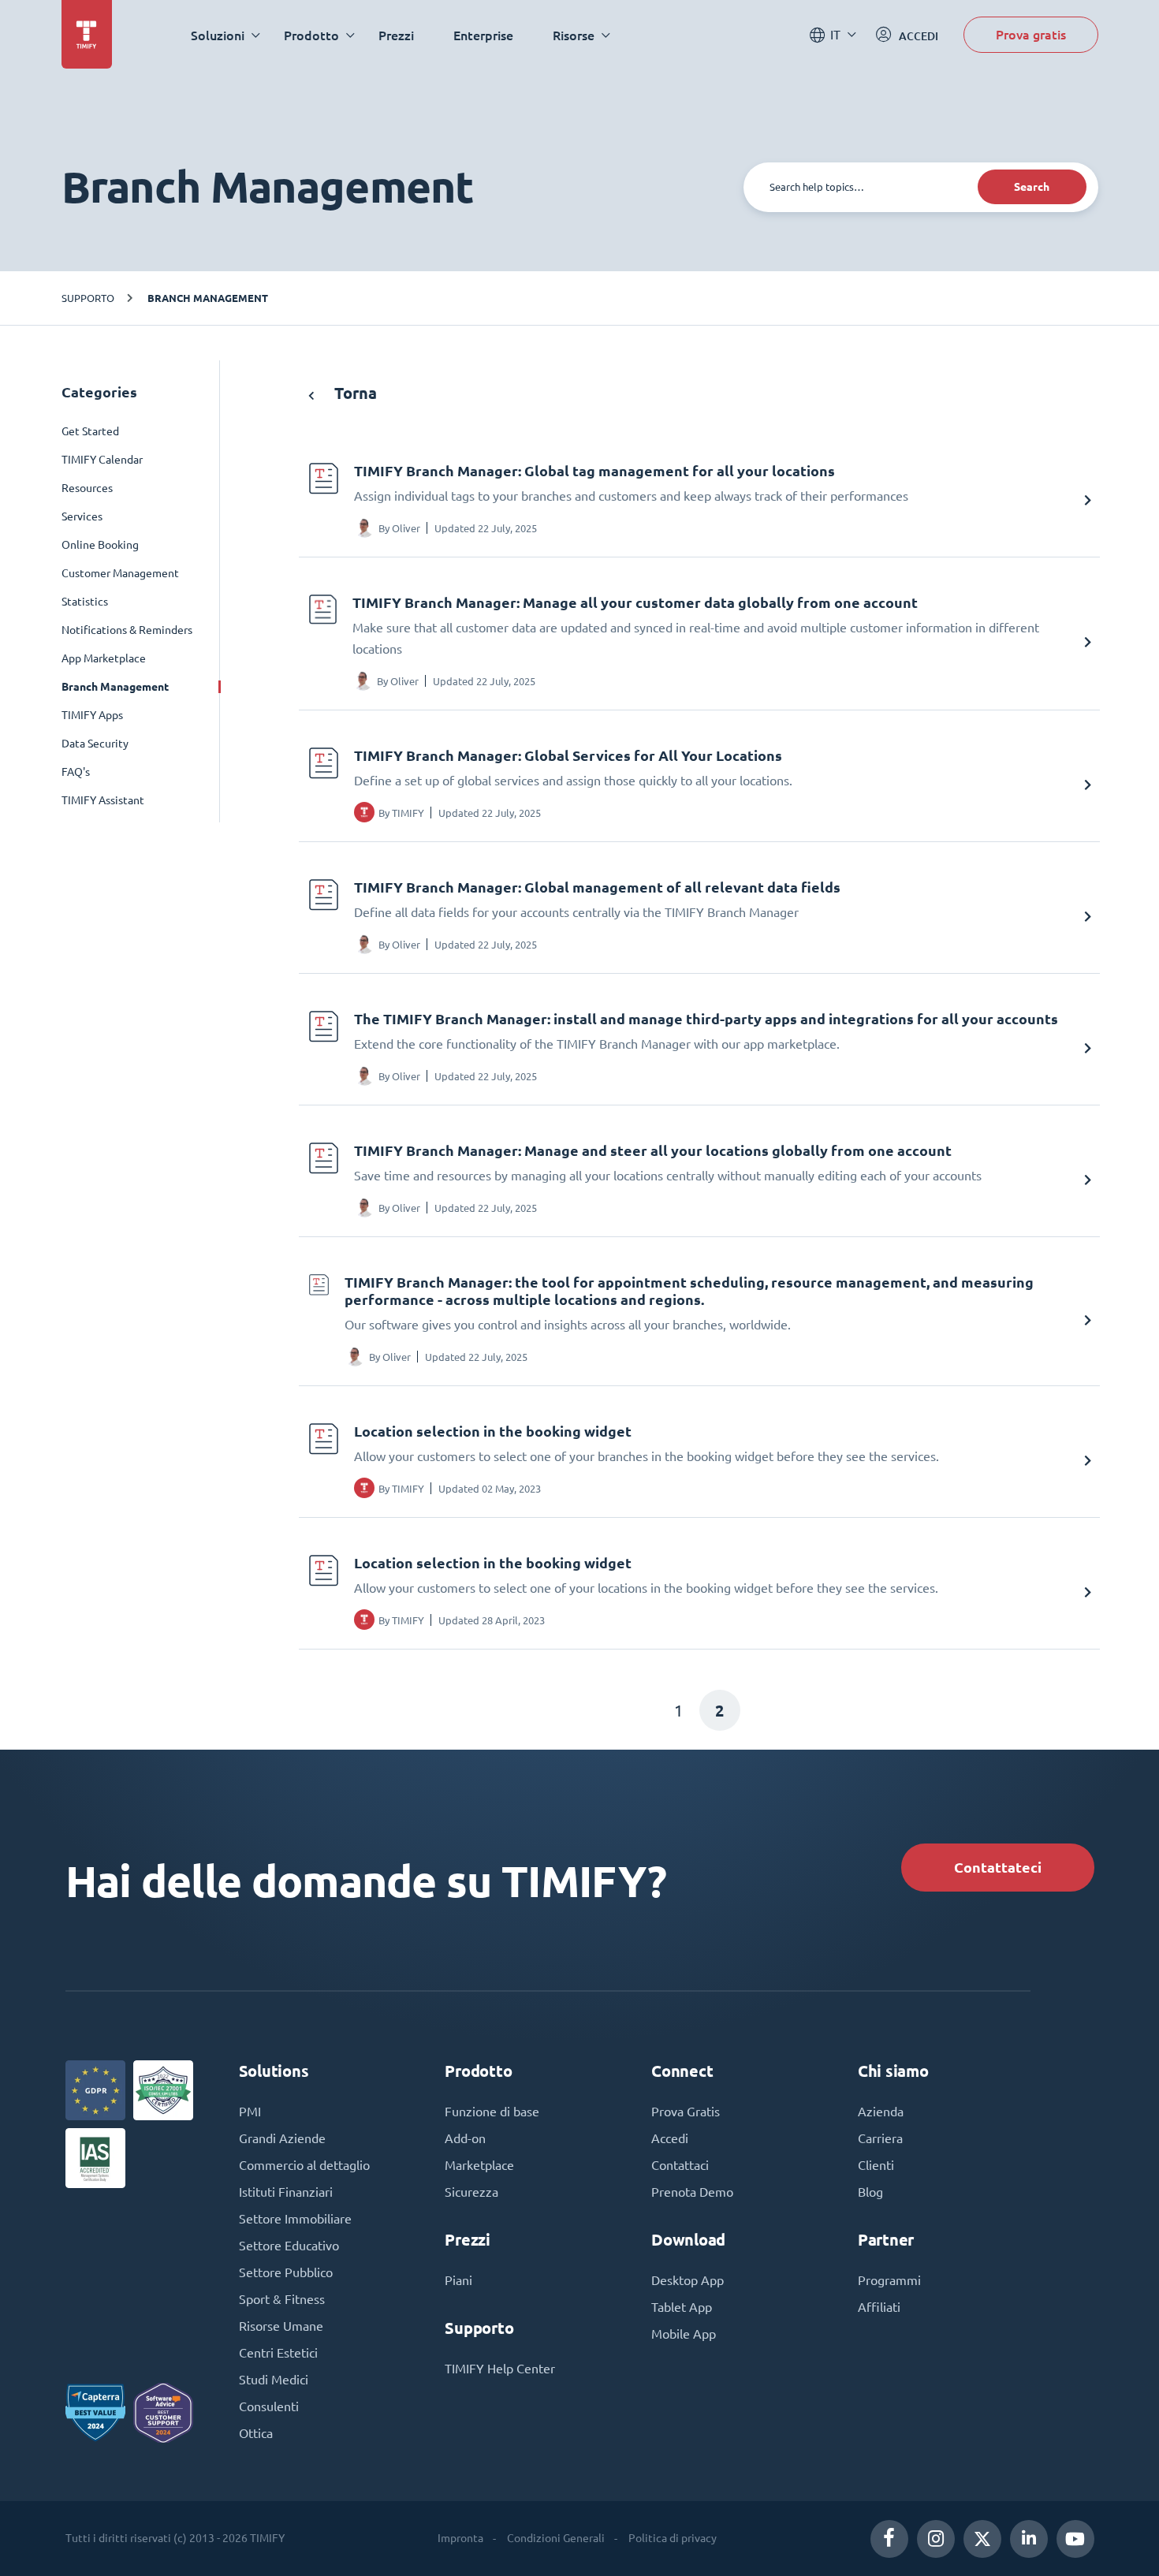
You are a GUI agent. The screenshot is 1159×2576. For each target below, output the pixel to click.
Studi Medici (274, 2380)
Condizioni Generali (556, 2538)
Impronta (460, 2538)
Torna (354, 393)
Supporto (88, 298)
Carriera (880, 2138)
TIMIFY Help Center (500, 2369)
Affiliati (879, 2307)
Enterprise (483, 35)
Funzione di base (492, 2112)
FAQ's (76, 772)
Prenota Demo (692, 2192)
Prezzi (396, 35)
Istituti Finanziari (286, 2192)
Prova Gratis (686, 2112)
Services (82, 516)
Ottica (256, 2433)
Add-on (465, 2138)
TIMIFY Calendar (102, 460)
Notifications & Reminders (127, 630)
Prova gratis (1031, 34)
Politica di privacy (673, 2538)
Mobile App (684, 2334)
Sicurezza (471, 2192)
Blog (870, 2192)
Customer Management (120, 573)
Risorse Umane (281, 2326)
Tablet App (682, 2307)
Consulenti (269, 2406)
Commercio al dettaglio (304, 2165)
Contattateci (998, 1868)
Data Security (95, 744)
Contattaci (680, 2165)
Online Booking (100, 545)
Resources (87, 488)
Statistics (85, 602)
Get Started (90, 431)
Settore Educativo (289, 2246)
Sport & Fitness (282, 2299)
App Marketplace (104, 658)
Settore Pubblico (286, 2272)
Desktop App (688, 2280)
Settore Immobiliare (295, 2219)
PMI (250, 2112)
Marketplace (479, 2165)
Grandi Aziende (282, 2138)
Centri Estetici (278, 2353)
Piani (458, 2280)
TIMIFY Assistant (103, 800)
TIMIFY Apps (92, 715)
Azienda (881, 2112)
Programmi (889, 2280)
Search (1032, 187)
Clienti (876, 2165)
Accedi (670, 2138)
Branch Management (208, 298)
